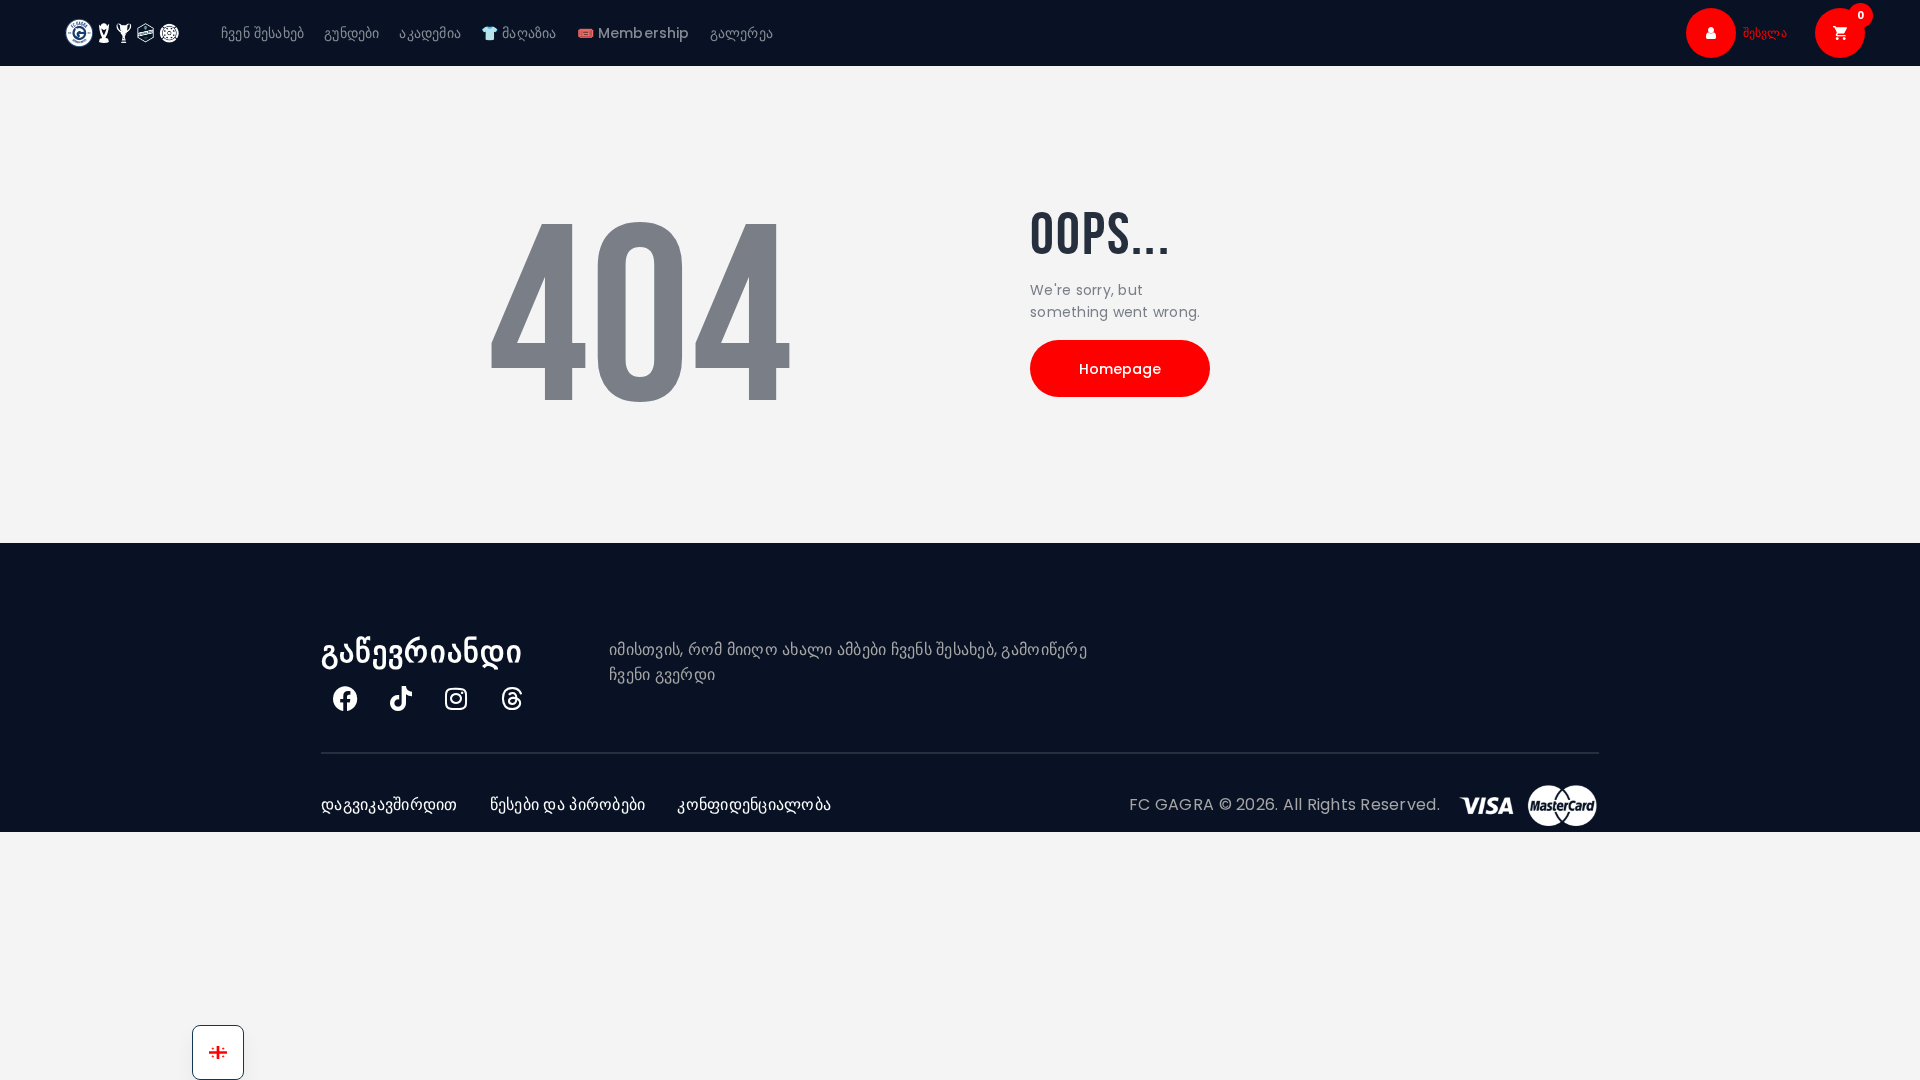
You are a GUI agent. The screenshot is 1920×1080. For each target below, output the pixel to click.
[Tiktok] (401, 698)
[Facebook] (346, 698)
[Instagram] (457, 698)
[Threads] (512, 698)
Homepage (1120, 369)
